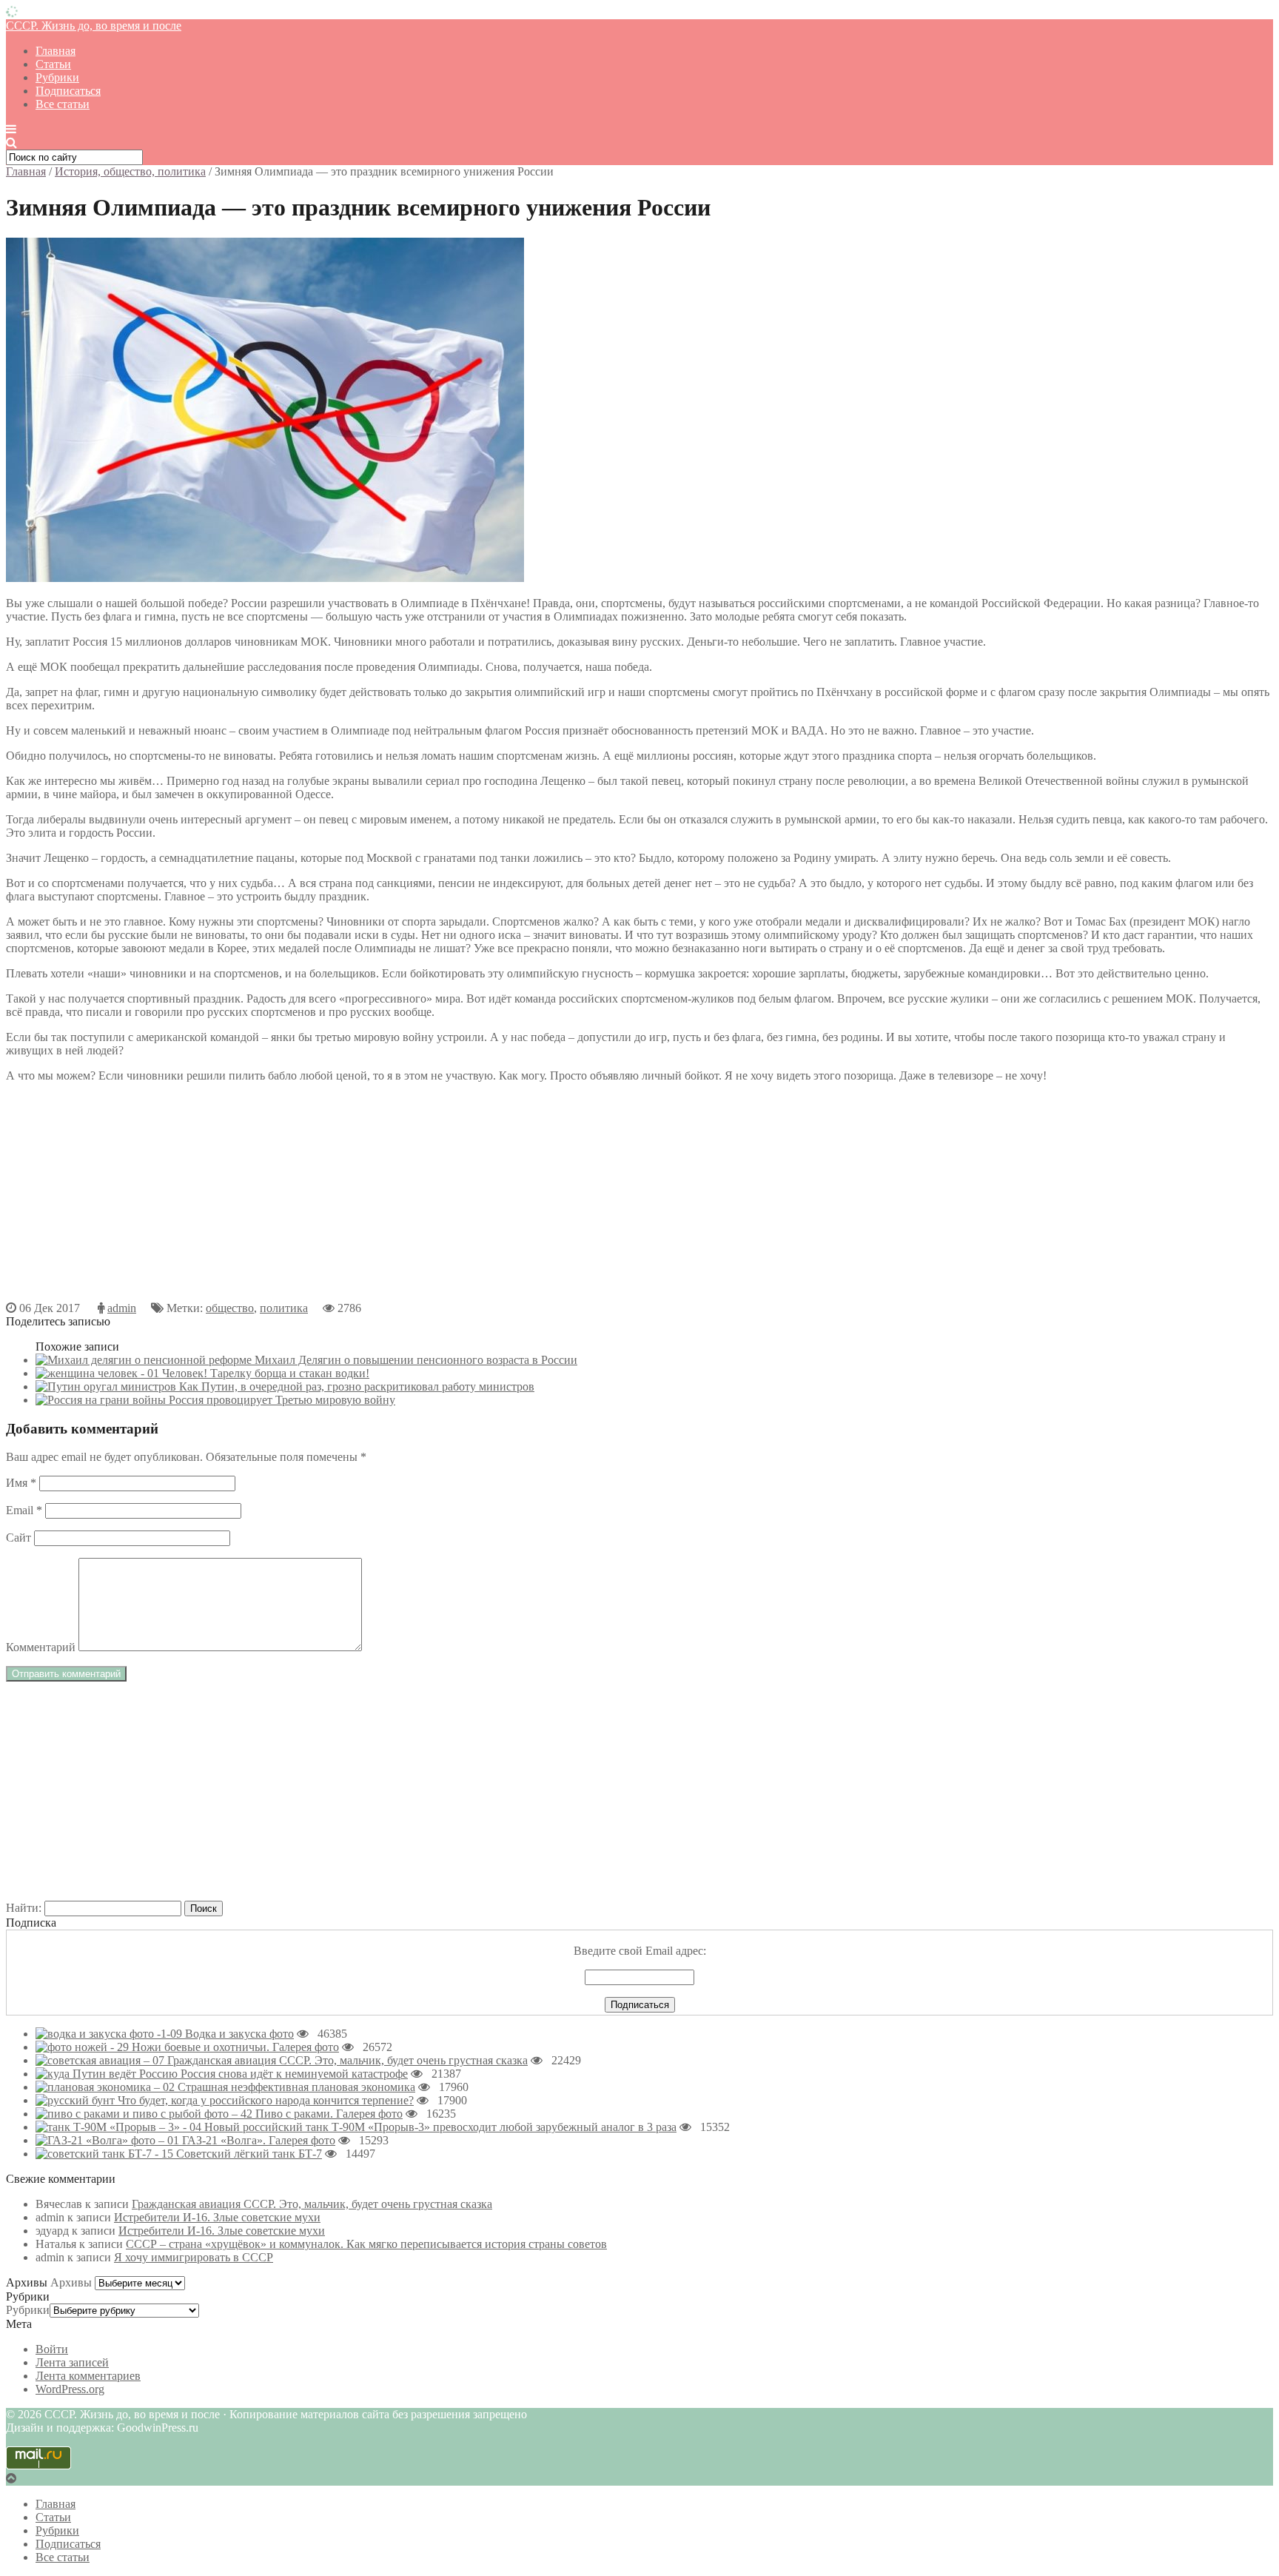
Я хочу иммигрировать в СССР (194, 2257)
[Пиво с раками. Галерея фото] (145, 2114)
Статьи (53, 64)
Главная (56, 51)
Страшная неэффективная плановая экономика (296, 2087)
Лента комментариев (88, 2376)
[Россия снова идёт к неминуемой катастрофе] (108, 2074)
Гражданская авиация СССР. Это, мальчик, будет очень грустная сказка (348, 2060)
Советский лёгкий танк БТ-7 (249, 2154)
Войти (52, 2349)
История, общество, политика (130, 171)
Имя (21, 1483)
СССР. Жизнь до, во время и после (94, 26)
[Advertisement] (450, 1198)
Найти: (24, 1908)
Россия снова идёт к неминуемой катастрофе (294, 2074)
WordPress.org (70, 2389)
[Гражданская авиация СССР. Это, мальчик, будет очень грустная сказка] (101, 2060)
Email (24, 1510)
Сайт (19, 1538)
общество (230, 1308)
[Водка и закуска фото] (110, 2034)
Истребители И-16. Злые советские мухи (217, 2217)
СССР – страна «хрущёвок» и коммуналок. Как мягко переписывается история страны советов (366, 2244)
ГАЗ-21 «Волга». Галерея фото (259, 2140)
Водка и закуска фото (239, 2034)
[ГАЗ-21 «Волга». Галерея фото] (109, 2140)
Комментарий (41, 1647)
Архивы (71, 2282)
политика (284, 1308)
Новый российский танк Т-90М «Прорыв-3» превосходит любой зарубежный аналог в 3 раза (440, 2127)
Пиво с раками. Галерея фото (329, 2114)
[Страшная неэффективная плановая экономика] (107, 2087)
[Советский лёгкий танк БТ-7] (106, 2154)
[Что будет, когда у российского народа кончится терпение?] (77, 2100)
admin (122, 1308)
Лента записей (72, 2362)
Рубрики (57, 77)
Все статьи (63, 104)
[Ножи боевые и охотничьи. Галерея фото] (84, 2047)
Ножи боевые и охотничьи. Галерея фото (235, 2047)
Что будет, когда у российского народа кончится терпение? (266, 2100)
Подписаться (68, 91)
